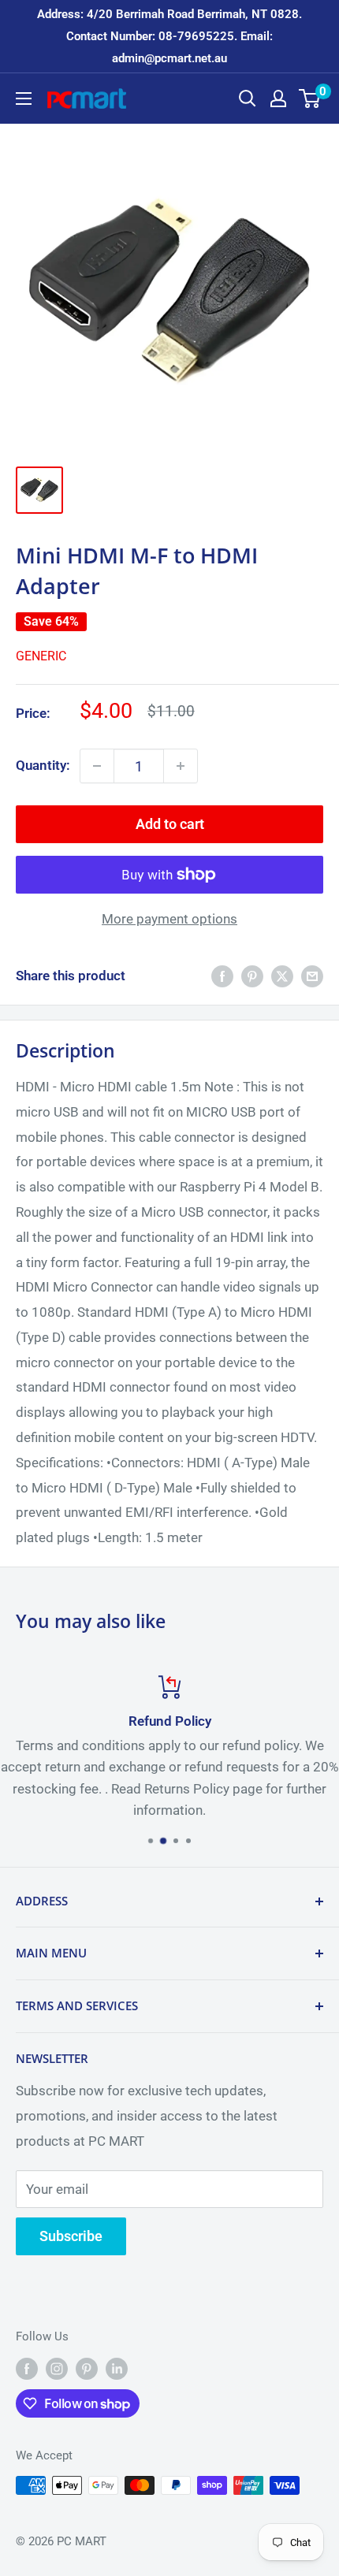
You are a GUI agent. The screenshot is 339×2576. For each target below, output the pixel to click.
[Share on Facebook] (222, 976)
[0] (310, 99)
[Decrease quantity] (97, 766)
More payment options (169, 919)
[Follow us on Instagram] (57, 2368)
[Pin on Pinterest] (252, 976)
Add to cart (170, 824)
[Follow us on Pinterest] (87, 2368)
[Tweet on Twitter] (282, 976)
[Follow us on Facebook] (27, 2368)
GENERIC (41, 656)
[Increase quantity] (181, 766)
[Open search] (248, 99)
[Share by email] (312, 976)
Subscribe (71, 2236)
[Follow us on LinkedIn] (117, 2368)
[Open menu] (24, 99)
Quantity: (43, 765)
